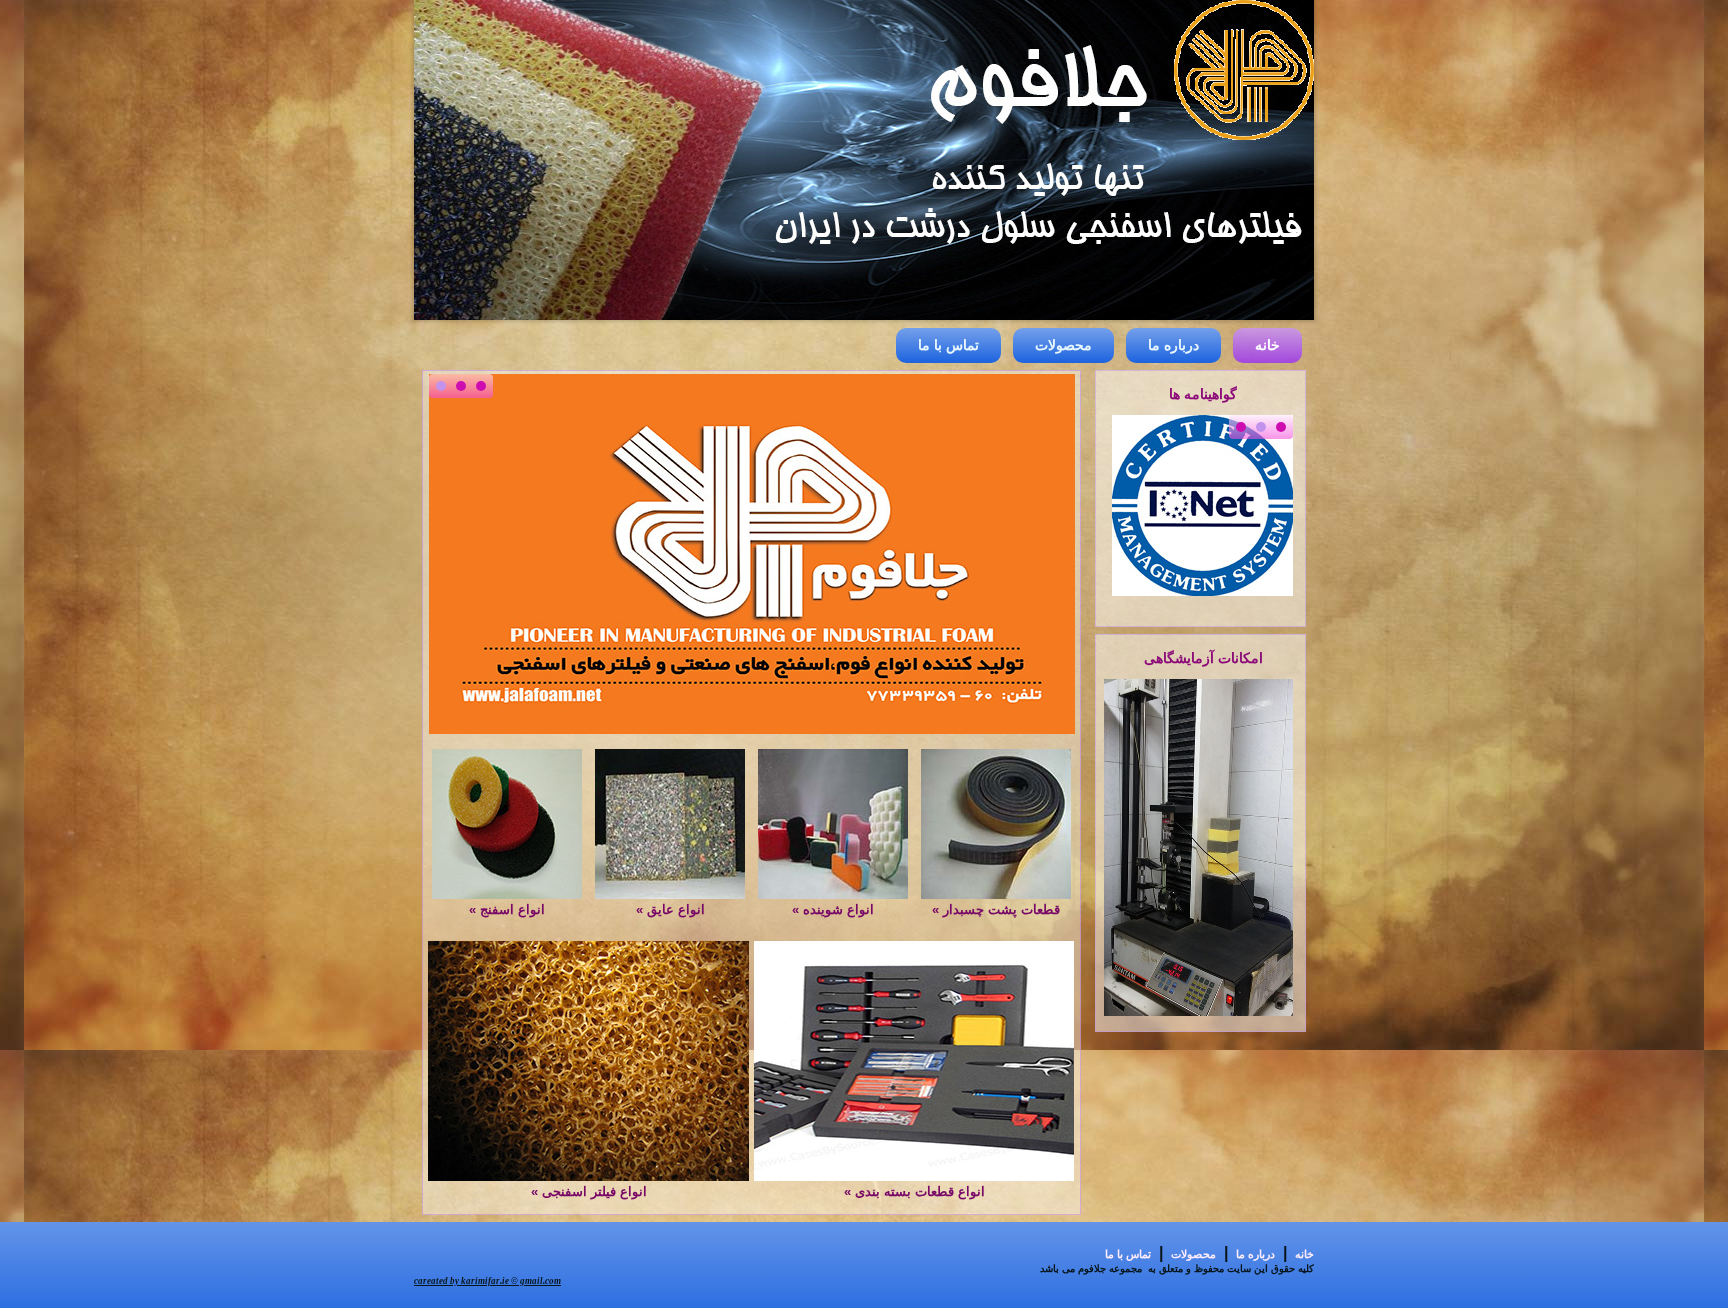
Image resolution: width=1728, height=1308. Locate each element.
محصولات (1063, 345)
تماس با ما (948, 345)
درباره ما (1173, 345)
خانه (1267, 345)
